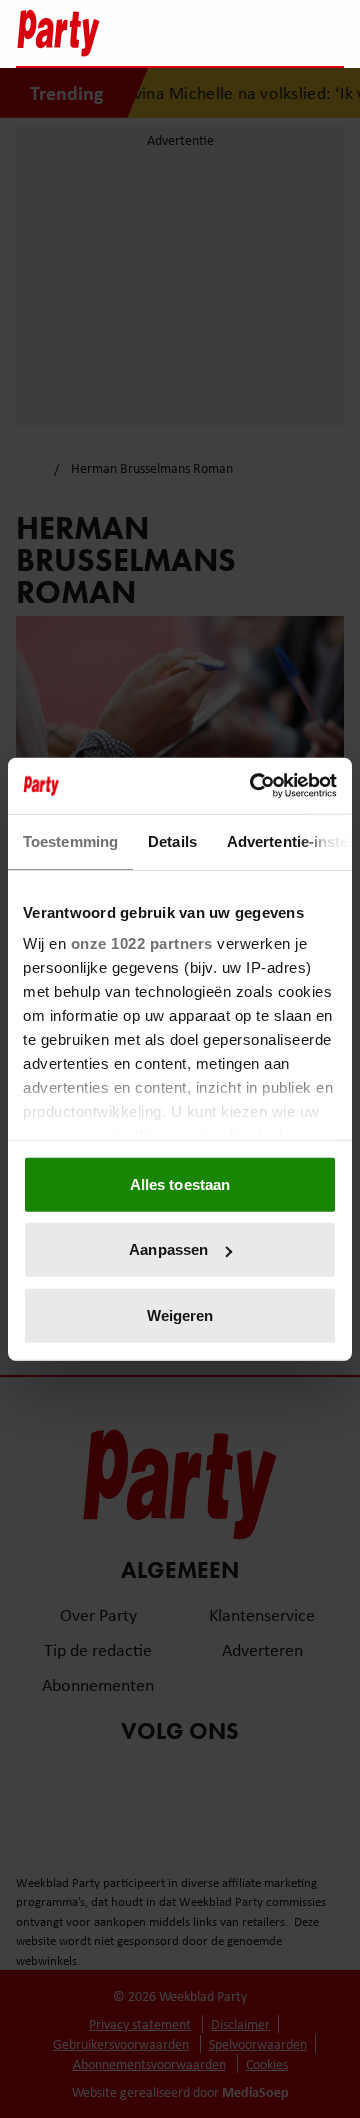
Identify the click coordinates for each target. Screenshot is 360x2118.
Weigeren (180, 1314)
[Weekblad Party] (91, 33)
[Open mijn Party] (268, 33)
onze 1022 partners (142, 943)
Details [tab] (172, 840)
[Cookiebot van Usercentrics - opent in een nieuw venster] (254, 786)
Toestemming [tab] (70, 840)
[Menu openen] (203, 33)
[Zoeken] (328, 35)
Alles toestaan (180, 1183)
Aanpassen (168, 1249)
